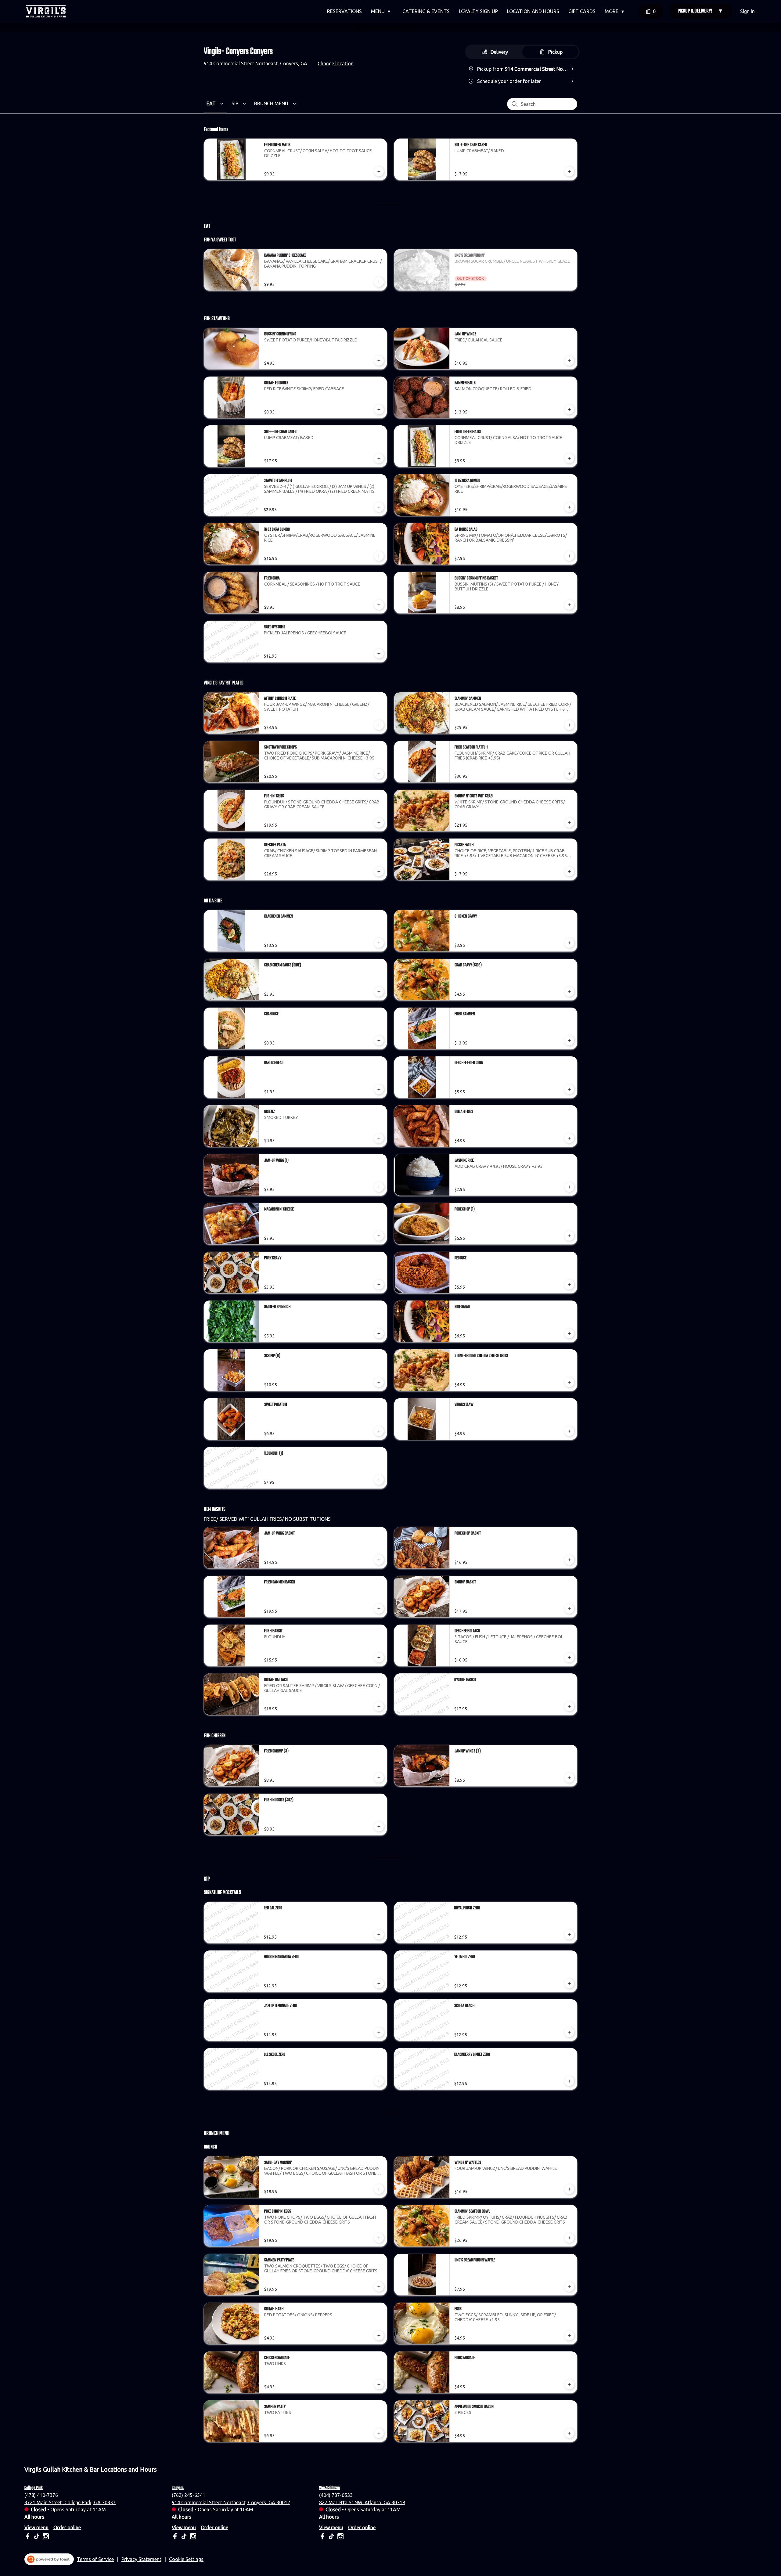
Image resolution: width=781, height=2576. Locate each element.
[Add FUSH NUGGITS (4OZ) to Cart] (379, 1827)
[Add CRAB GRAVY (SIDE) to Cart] (569, 992)
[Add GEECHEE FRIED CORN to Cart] (569, 1089)
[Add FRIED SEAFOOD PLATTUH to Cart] (569, 774)
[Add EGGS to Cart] (569, 2336)
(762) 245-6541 (189, 2495)
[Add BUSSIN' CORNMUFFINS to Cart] (379, 361)
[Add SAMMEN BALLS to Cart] (569, 409)
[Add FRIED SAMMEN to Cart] (569, 1041)
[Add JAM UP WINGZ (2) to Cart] (569, 1778)
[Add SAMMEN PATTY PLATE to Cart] (379, 2287)
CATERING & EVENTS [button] (426, 11)
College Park (34, 2488)
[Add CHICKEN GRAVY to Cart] (569, 943)
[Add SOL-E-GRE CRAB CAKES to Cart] (569, 171)
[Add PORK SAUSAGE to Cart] (569, 2384)
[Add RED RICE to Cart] (569, 1285)
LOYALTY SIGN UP (478, 11)
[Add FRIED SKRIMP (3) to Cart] (379, 1778)
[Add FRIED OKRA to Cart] (379, 605)
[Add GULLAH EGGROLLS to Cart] (379, 409)
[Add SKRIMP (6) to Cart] (379, 1382)
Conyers (178, 2488)
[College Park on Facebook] (28, 2537)
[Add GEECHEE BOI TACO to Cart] (569, 1658)
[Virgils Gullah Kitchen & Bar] (46, 11)
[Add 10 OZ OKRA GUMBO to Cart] (569, 507)
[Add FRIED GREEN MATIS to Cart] (379, 171)
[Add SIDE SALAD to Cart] (569, 1333)
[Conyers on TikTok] (184, 2537)
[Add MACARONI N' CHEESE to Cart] (379, 1236)
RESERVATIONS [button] (344, 11)
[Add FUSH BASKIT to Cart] (379, 1658)
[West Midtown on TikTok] (331, 2537)
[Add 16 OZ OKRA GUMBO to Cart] (379, 556)
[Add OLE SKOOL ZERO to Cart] (379, 2081)
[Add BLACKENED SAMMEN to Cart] (379, 943)
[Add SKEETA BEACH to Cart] (569, 2032)
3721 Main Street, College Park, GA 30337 (70, 2502)
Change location (336, 63)
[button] (382, 11)
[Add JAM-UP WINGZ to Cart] (569, 361)
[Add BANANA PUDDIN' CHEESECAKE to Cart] (379, 282)
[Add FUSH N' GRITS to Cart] (379, 823)
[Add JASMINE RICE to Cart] (569, 1187)
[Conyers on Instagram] (192, 2537)
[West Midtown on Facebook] (323, 2537)
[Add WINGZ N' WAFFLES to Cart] (569, 2189)
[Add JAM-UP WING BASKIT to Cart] (379, 1560)
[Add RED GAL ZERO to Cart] (379, 1935)
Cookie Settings (186, 2559)
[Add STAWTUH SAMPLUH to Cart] (379, 507)
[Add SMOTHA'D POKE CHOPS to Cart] (379, 774)
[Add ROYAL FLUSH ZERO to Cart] (569, 1935)
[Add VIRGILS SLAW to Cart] (569, 1431)
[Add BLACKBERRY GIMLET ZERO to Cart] (569, 2081)
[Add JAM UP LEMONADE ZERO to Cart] (379, 2032)
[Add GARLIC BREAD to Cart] (379, 1089)
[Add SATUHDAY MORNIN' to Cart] (379, 2189)
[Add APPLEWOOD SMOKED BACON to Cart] (569, 2433)
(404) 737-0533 (336, 2495)
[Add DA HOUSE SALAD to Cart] (569, 556)
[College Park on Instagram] (45, 2537)
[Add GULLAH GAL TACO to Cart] (379, 1706)
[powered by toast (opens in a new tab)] (49, 2559)
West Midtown (329, 2488)
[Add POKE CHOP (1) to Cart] (569, 1236)
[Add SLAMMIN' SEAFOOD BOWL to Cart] (569, 2238)
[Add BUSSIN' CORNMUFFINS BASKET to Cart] (569, 605)
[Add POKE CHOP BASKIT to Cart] (569, 1560)
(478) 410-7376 (41, 2495)
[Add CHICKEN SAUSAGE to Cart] (379, 2384)
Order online (67, 2527)
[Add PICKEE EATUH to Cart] (569, 871)
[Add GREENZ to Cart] (379, 1138)
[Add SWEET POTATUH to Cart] (379, 1431)
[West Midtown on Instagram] (340, 2537)
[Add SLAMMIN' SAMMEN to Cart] (569, 725)
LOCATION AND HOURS (533, 11)
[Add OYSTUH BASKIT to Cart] (569, 1706)
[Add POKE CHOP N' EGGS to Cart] (379, 2238)
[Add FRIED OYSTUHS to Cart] (379, 654)
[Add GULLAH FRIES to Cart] (569, 1138)
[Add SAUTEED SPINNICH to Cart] (379, 1333)
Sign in (747, 11)
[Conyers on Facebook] (176, 2537)
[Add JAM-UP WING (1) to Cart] (379, 1187)
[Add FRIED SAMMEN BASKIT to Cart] (379, 1609)
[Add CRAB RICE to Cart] (379, 1041)
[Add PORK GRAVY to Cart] (379, 1285)
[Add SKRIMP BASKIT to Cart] (569, 1609)
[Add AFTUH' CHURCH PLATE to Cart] (379, 725)
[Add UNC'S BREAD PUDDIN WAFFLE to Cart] (569, 2287)
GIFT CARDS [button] (582, 11)
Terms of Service (95, 2559)
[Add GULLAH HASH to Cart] (379, 2336)
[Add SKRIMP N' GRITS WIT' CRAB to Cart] (569, 823)
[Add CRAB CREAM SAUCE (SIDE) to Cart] (379, 992)
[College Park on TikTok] (37, 2537)
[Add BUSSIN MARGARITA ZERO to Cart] (379, 1983)
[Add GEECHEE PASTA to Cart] (379, 871)
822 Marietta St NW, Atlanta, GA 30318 (362, 2502)
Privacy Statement (141, 2559)
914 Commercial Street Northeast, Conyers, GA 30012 (231, 2502)
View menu (36, 2527)
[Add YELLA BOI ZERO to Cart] (569, 1983)
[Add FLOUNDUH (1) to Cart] (379, 1480)
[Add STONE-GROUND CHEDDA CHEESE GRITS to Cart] (569, 1382)
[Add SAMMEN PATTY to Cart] (379, 2433)
